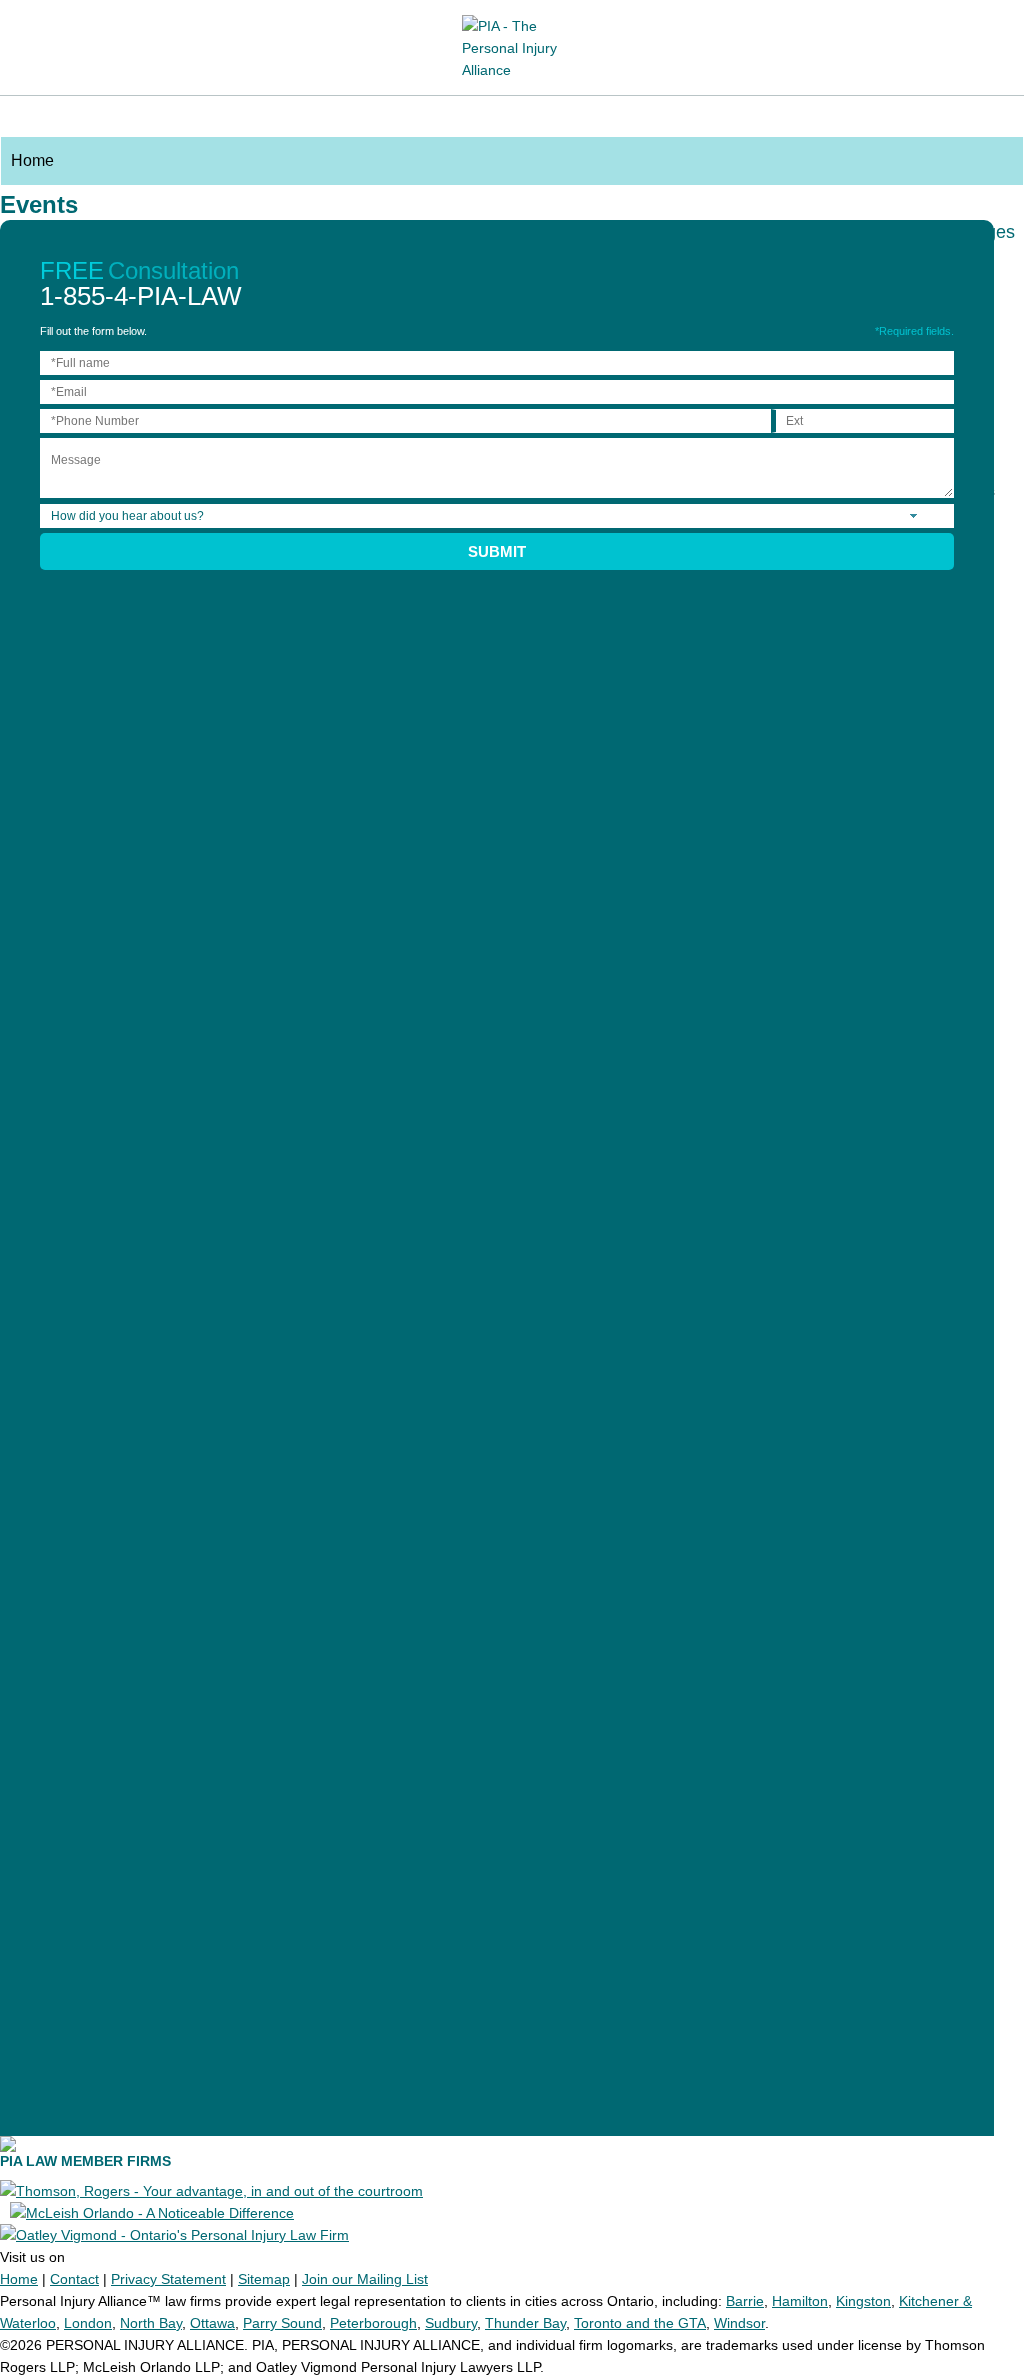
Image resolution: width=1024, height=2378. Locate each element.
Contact (74, 2279)
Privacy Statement (168, 2279)
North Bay (151, 2323)
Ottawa (212, 2323)
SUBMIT (497, 551)
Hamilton (800, 2301)
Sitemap (264, 2279)
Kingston (863, 2301)
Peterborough (373, 2323)
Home (19, 2279)
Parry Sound (282, 2323)
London (88, 2323)
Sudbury (451, 2323)
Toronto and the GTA (640, 2323)
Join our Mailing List (365, 2279)
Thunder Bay (525, 2323)
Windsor (739, 2323)
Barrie (745, 2301)
